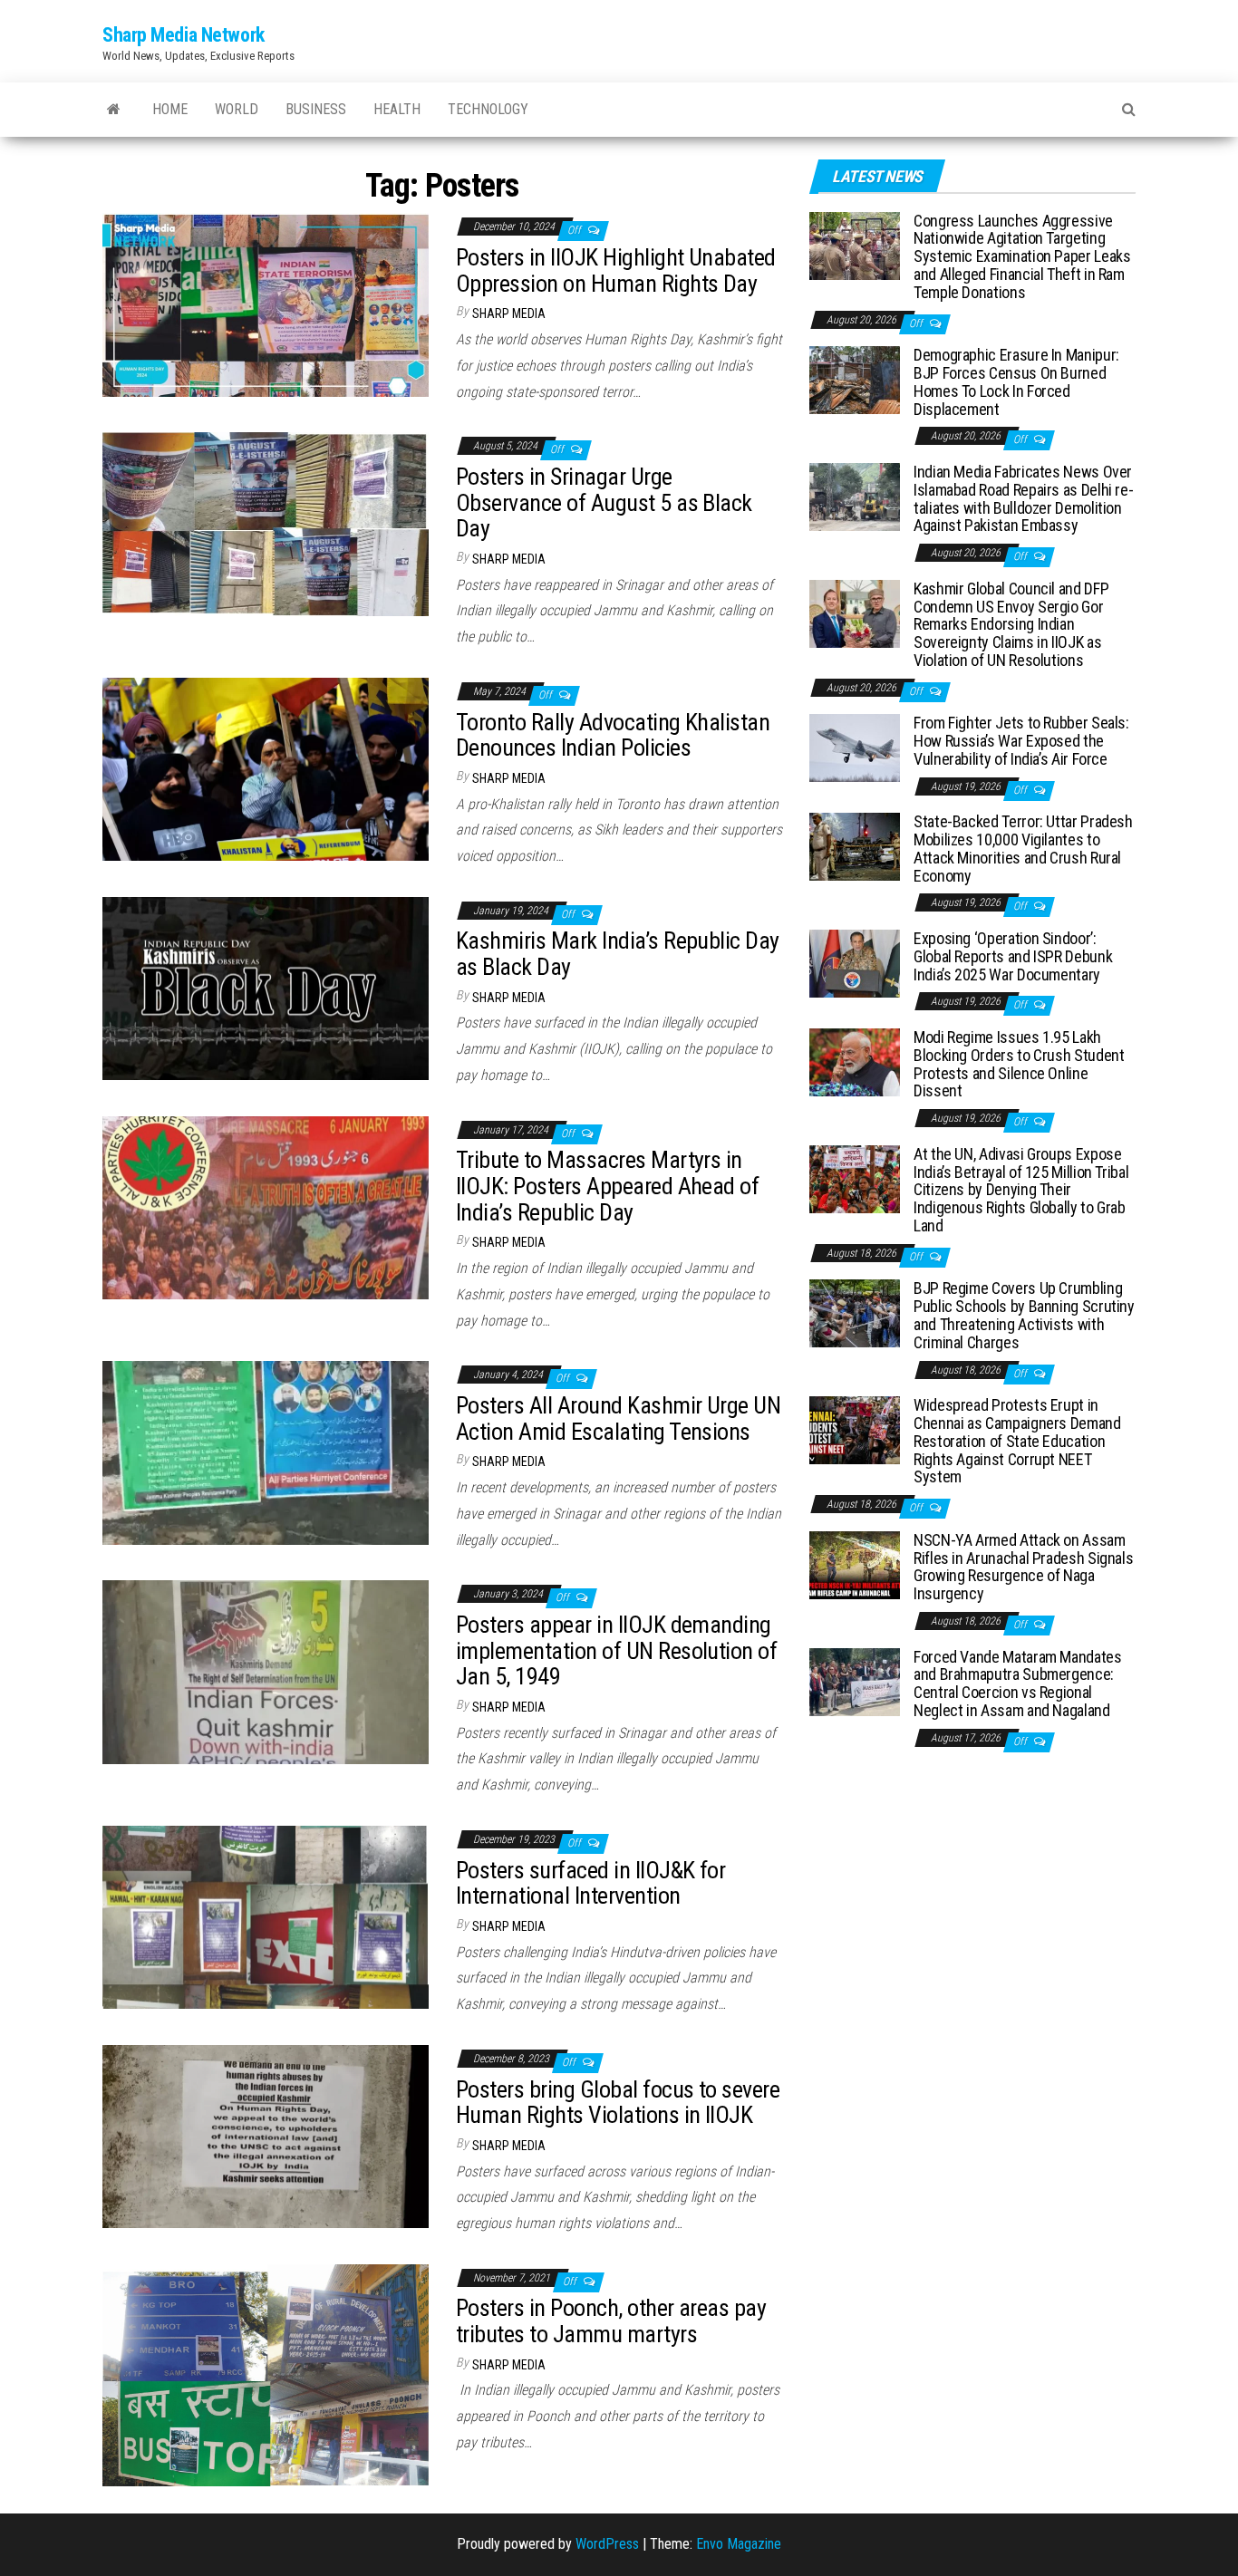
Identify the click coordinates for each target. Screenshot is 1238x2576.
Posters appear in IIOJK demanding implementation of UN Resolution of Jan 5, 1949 (616, 1650)
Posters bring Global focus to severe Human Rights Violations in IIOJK (618, 2103)
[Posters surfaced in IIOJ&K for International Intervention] (266, 1916)
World (237, 109)
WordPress (607, 2544)
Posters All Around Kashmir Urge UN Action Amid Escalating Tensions (618, 1418)
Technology (488, 109)
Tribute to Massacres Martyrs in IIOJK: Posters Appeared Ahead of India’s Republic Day (607, 1186)
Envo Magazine (739, 2544)
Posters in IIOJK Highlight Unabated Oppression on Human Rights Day (616, 270)
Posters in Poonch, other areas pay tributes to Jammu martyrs (611, 2321)
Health (397, 109)
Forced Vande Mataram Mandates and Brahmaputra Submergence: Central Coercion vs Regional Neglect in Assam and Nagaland (1018, 1684)
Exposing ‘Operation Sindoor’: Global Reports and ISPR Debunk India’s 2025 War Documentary (1013, 956)
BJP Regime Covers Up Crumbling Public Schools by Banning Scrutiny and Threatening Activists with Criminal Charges (1024, 1315)
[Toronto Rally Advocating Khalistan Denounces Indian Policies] (266, 768)
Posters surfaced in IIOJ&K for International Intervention (590, 1883)
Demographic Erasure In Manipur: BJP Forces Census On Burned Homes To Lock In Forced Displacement (1016, 381)
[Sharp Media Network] (114, 110)
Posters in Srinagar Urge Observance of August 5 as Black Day (604, 502)
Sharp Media (509, 314)
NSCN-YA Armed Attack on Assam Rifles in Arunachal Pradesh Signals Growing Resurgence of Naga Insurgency (1023, 1567)
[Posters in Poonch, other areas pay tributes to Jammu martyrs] (266, 2374)
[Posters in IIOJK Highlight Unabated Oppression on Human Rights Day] (266, 304)
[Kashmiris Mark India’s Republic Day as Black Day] (266, 987)
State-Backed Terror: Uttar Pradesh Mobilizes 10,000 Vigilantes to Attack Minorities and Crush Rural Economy (1023, 848)
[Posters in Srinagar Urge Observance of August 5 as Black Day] (266, 523)
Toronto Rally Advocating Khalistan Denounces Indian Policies (613, 735)
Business (316, 109)
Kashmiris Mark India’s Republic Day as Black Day (618, 954)
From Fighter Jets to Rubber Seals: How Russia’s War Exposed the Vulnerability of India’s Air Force (1021, 741)
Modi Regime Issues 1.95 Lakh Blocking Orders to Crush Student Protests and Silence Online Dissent (1019, 1064)
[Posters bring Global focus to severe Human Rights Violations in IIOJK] (266, 2135)
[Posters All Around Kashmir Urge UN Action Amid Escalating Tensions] (266, 1452)
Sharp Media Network (184, 35)
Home (170, 109)
